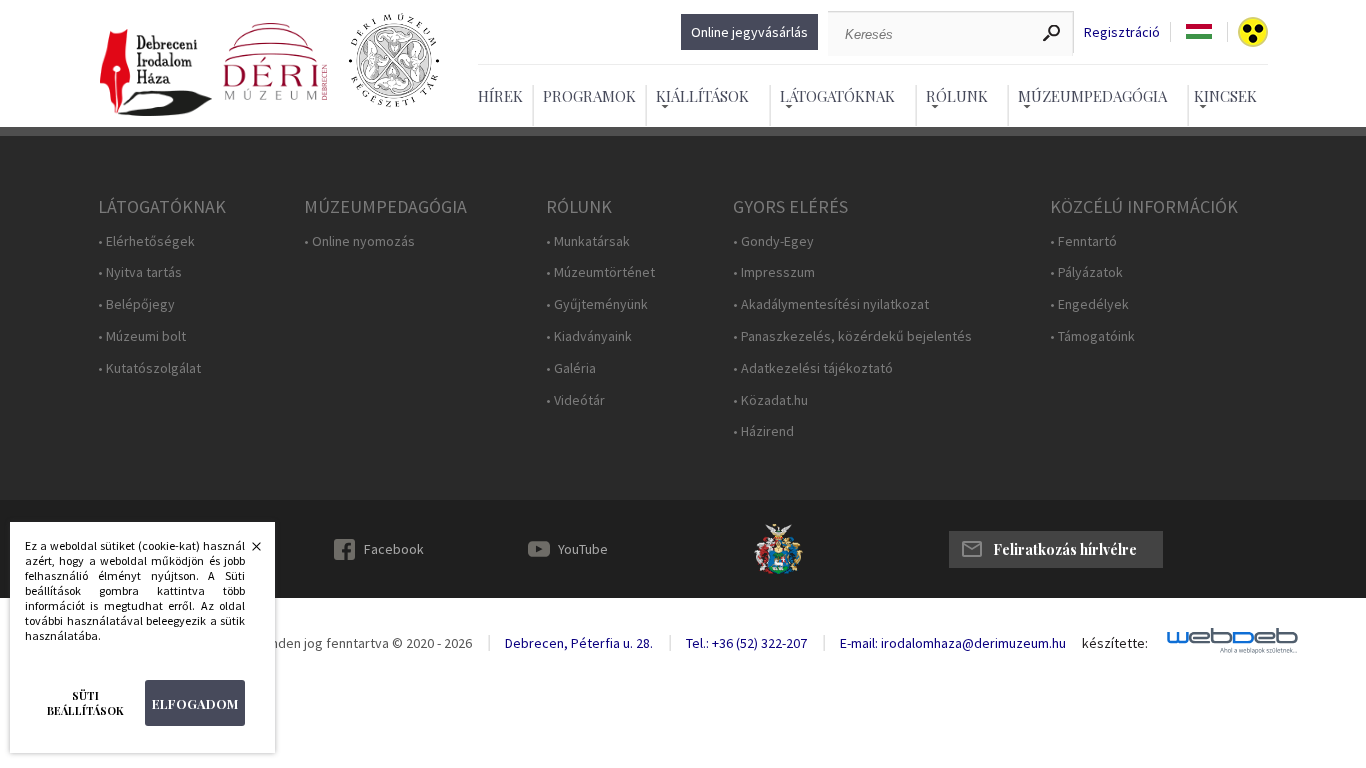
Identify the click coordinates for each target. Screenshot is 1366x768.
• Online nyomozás (359, 241)
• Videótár (575, 400)
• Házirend (763, 431)
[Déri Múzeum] (275, 62)
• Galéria (571, 368)
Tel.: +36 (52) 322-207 (746, 643)
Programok (589, 96)
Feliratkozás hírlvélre (1065, 549)
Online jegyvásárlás (749, 32)
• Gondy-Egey (773, 241)
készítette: (1115, 643)
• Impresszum (774, 272)
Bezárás (246, 552)
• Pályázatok (1086, 272)
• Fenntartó (1083, 241)
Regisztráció (1122, 32)
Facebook (394, 549)
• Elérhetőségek (146, 241)
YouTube (583, 549)
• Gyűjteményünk (597, 304)
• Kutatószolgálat (149, 368)
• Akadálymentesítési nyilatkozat (831, 304)
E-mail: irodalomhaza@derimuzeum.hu (953, 643)
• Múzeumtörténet (600, 272)
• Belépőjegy (136, 304)
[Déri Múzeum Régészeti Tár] (394, 62)
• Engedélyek (1089, 304)
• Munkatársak (588, 241)
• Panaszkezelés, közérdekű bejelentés (852, 336)
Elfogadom (195, 703)
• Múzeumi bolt (142, 336)
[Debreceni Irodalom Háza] (156, 73)
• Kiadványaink (589, 336)
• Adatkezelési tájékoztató (813, 368)
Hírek (500, 96)
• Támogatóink (1092, 336)
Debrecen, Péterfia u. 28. (579, 643)
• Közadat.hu (770, 400)
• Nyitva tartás (140, 272)
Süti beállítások (85, 703)
